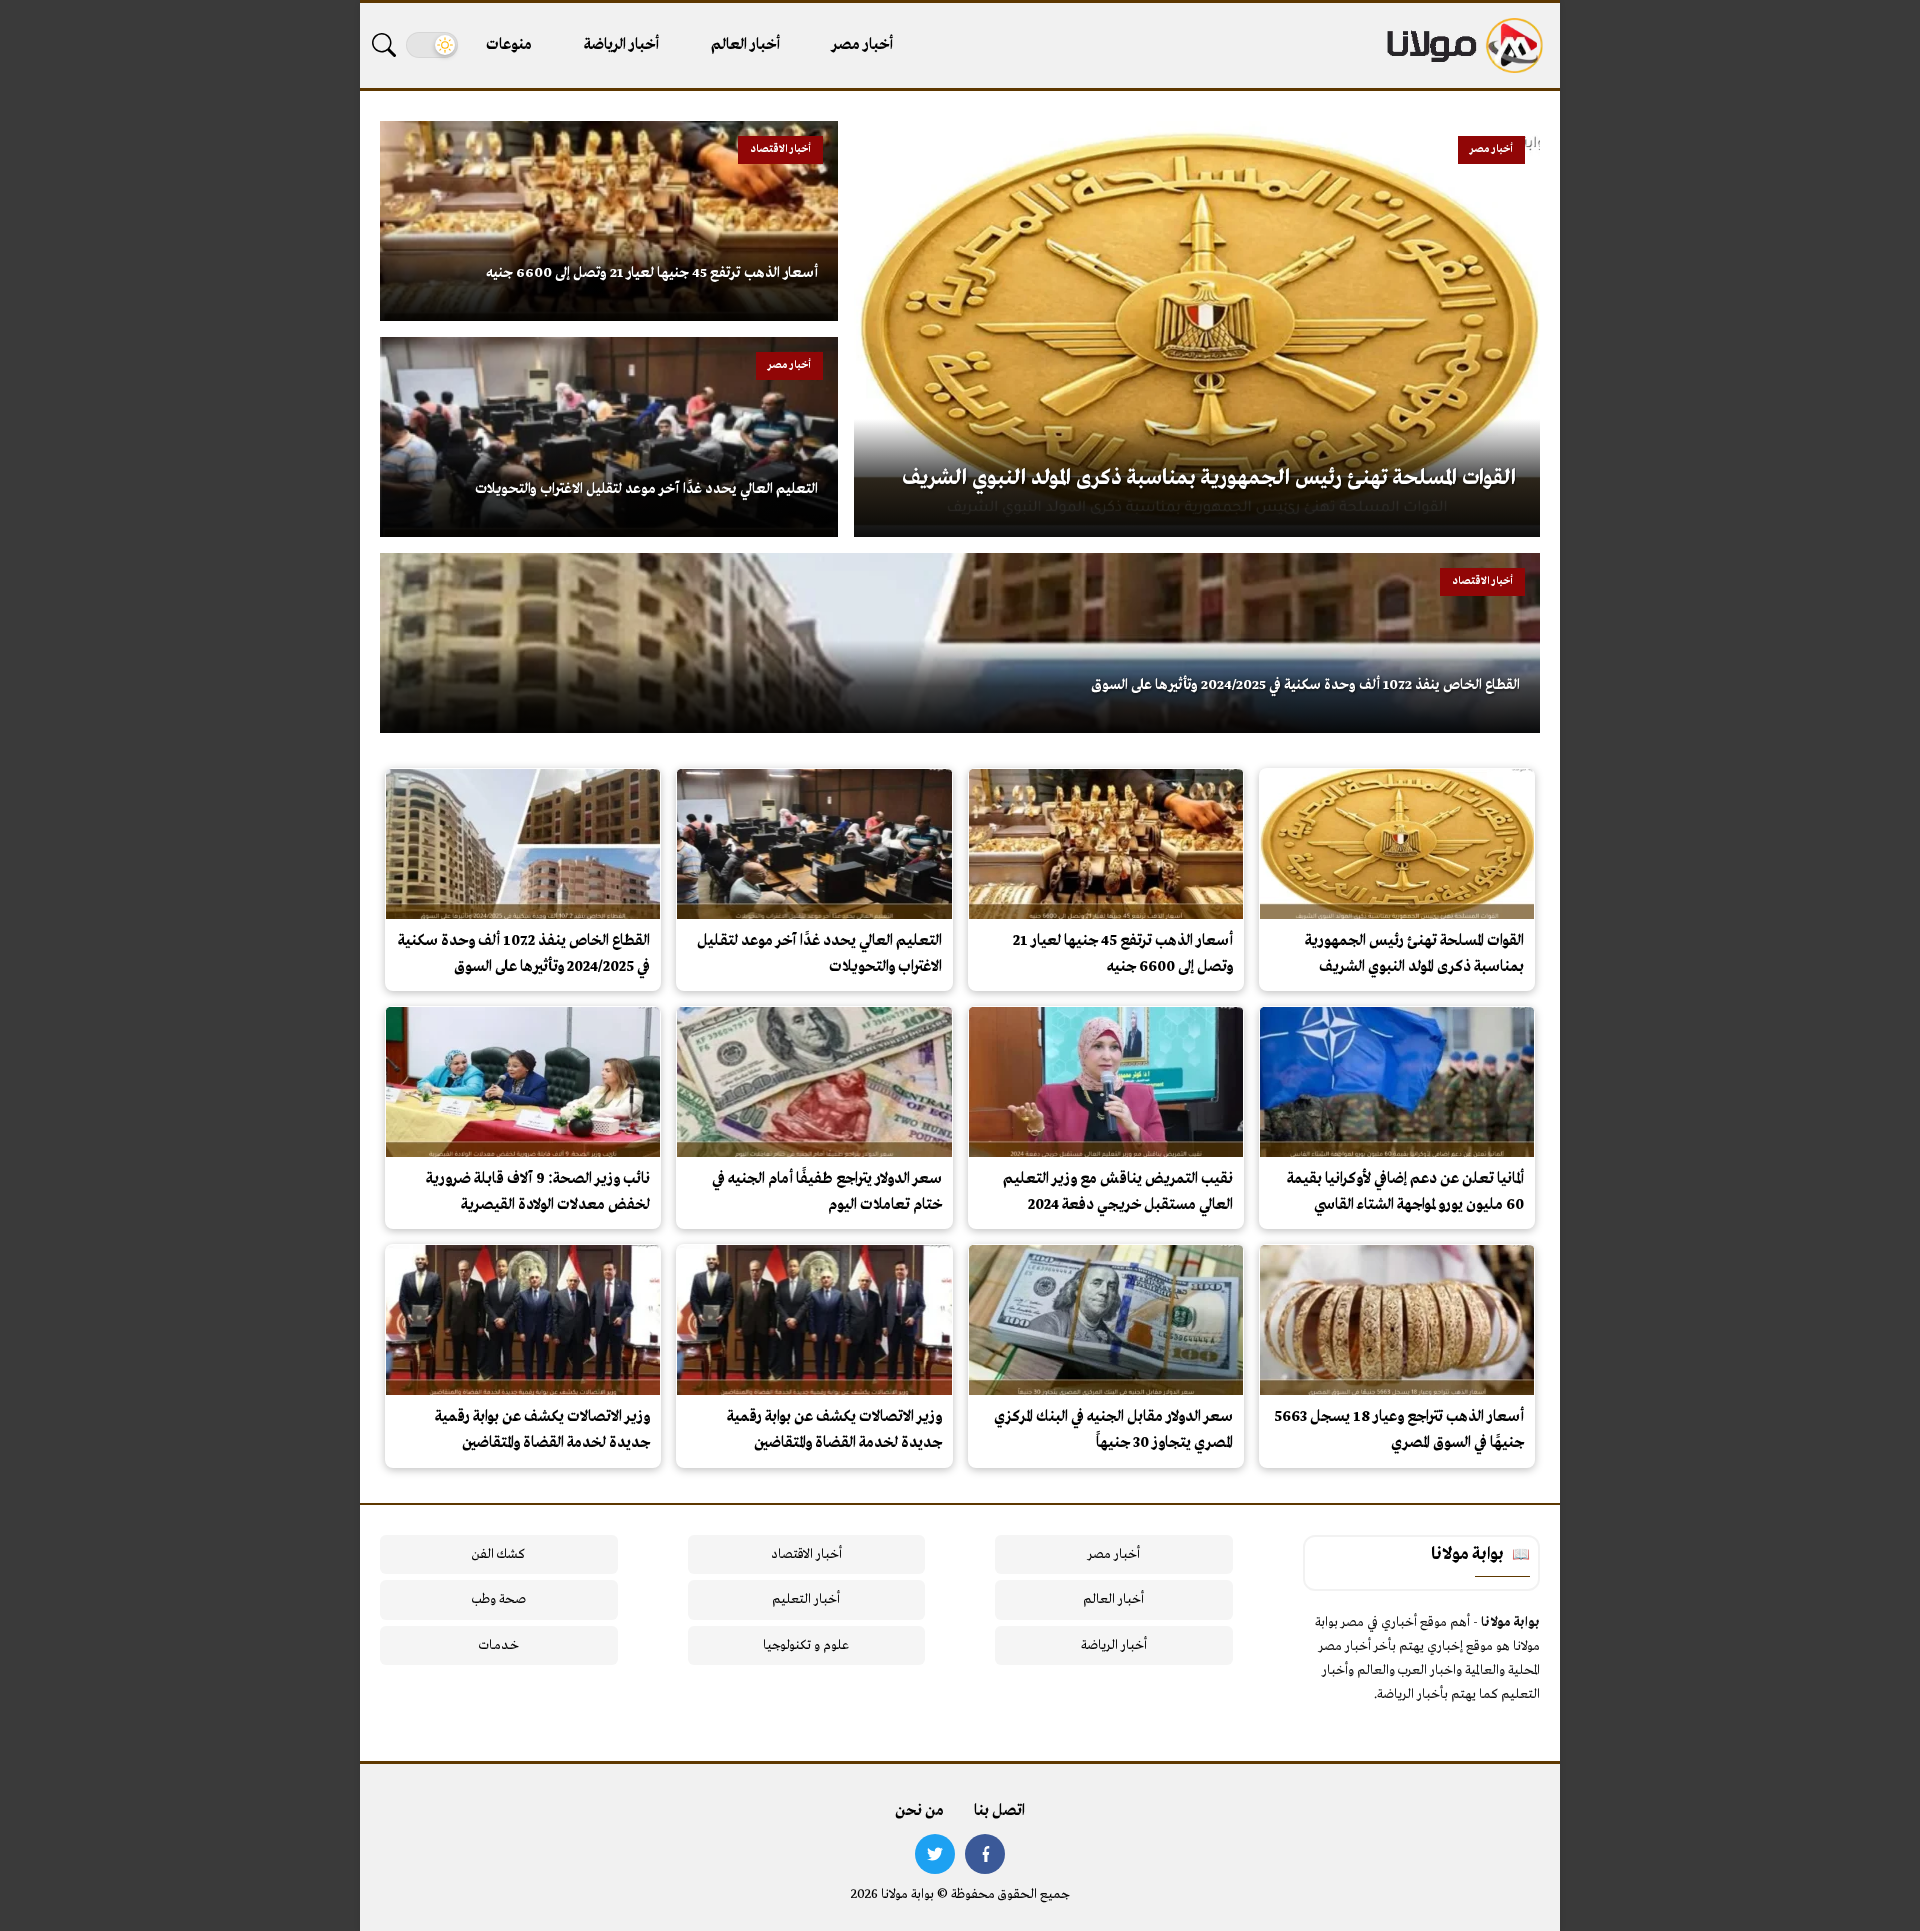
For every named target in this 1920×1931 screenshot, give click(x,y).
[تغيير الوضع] (432, 45)
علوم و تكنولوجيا (806, 1645)
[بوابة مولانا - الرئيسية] (1463, 45)
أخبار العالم (745, 45)
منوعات (509, 45)
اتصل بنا (999, 1811)
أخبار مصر (862, 45)
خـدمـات (499, 1645)
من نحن (919, 1811)
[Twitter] (935, 1854)
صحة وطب (498, 1599)
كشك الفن (498, 1554)
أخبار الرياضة (621, 45)
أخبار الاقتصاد (806, 1554)
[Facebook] (985, 1854)
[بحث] (384, 45)
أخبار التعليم (806, 1599)
